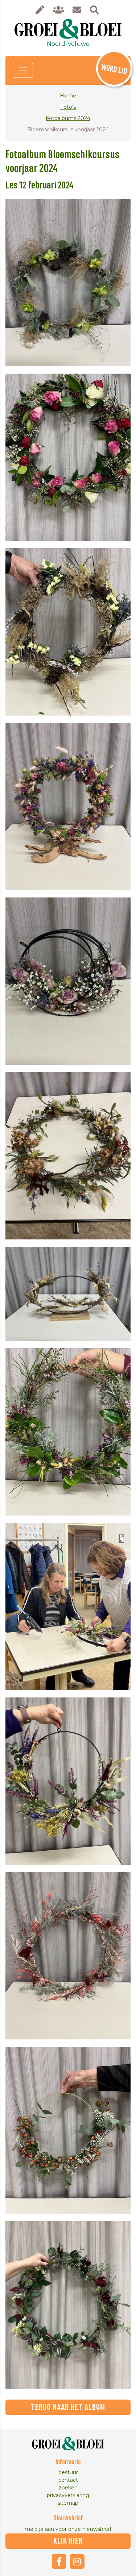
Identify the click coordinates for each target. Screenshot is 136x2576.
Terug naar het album (68, 2407)
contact (68, 2480)
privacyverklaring (68, 2495)
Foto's (68, 107)
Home (68, 96)
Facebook (59, 2561)
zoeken (68, 2488)
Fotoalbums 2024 (68, 118)
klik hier (68, 2541)
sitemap (68, 2503)
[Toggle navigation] (23, 70)
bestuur (68, 2472)
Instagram (77, 2561)
